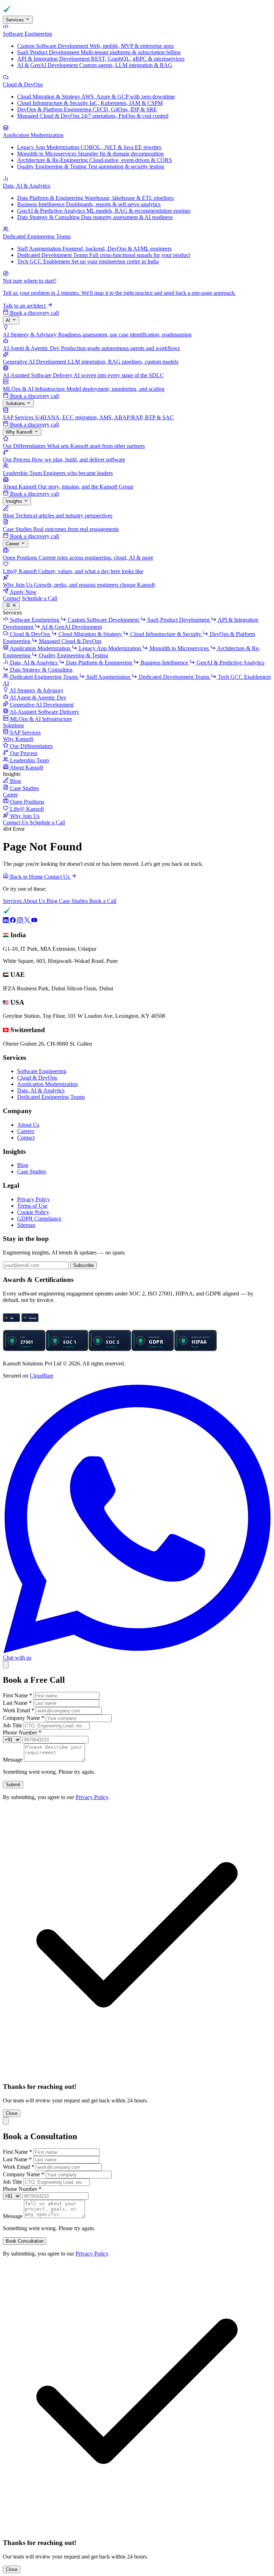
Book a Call (103, 901)
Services (16, 20)
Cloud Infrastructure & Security (166, 634)
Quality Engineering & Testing (73, 655)
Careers (26, 1131)
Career (13, 544)
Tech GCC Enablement (244, 677)
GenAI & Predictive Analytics (230, 663)
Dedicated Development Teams (174, 677)
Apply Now (23, 592)
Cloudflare (42, 1376)
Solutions (16, 403)
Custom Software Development (103, 620)
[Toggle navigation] (11, 606)
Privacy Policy (34, 1199)
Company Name (24, 1718)
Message (13, 1760)
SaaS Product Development (178, 620)
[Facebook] (14, 921)
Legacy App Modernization (110, 648)
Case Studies (74, 901)
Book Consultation (25, 2241)
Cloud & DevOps (37, 1078)
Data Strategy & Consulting (40, 670)
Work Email (19, 1710)
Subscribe (83, 1265)
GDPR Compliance (39, 1219)
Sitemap (26, 1225)
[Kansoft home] (28, 12)
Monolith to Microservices (179, 648)
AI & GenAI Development (71, 627)
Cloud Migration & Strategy (90, 634)
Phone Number (22, 1733)
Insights (15, 502)
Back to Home (26, 877)
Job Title (12, 1725)
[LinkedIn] (6, 921)
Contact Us (16, 822)
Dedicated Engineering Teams (51, 1097)
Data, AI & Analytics (41, 1090)
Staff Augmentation (108, 677)
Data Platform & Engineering (99, 663)
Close (12, 2113)
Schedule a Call (39, 598)
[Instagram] (21, 921)
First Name (17, 1695)
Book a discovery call (34, 313)
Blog (53, 901)
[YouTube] (34, 921)
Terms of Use (32, 1206)
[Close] (6, 1665)
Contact (12, 598)
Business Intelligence (164, 663)
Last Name (17, 1703)
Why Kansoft (20, 432)
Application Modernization (47, 1084)
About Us (35, 901)
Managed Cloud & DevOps (69, 641)
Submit (13, 1785)
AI (9, 321)
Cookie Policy (33, 1212)
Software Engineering (42, 1071)
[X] (28, 921)
